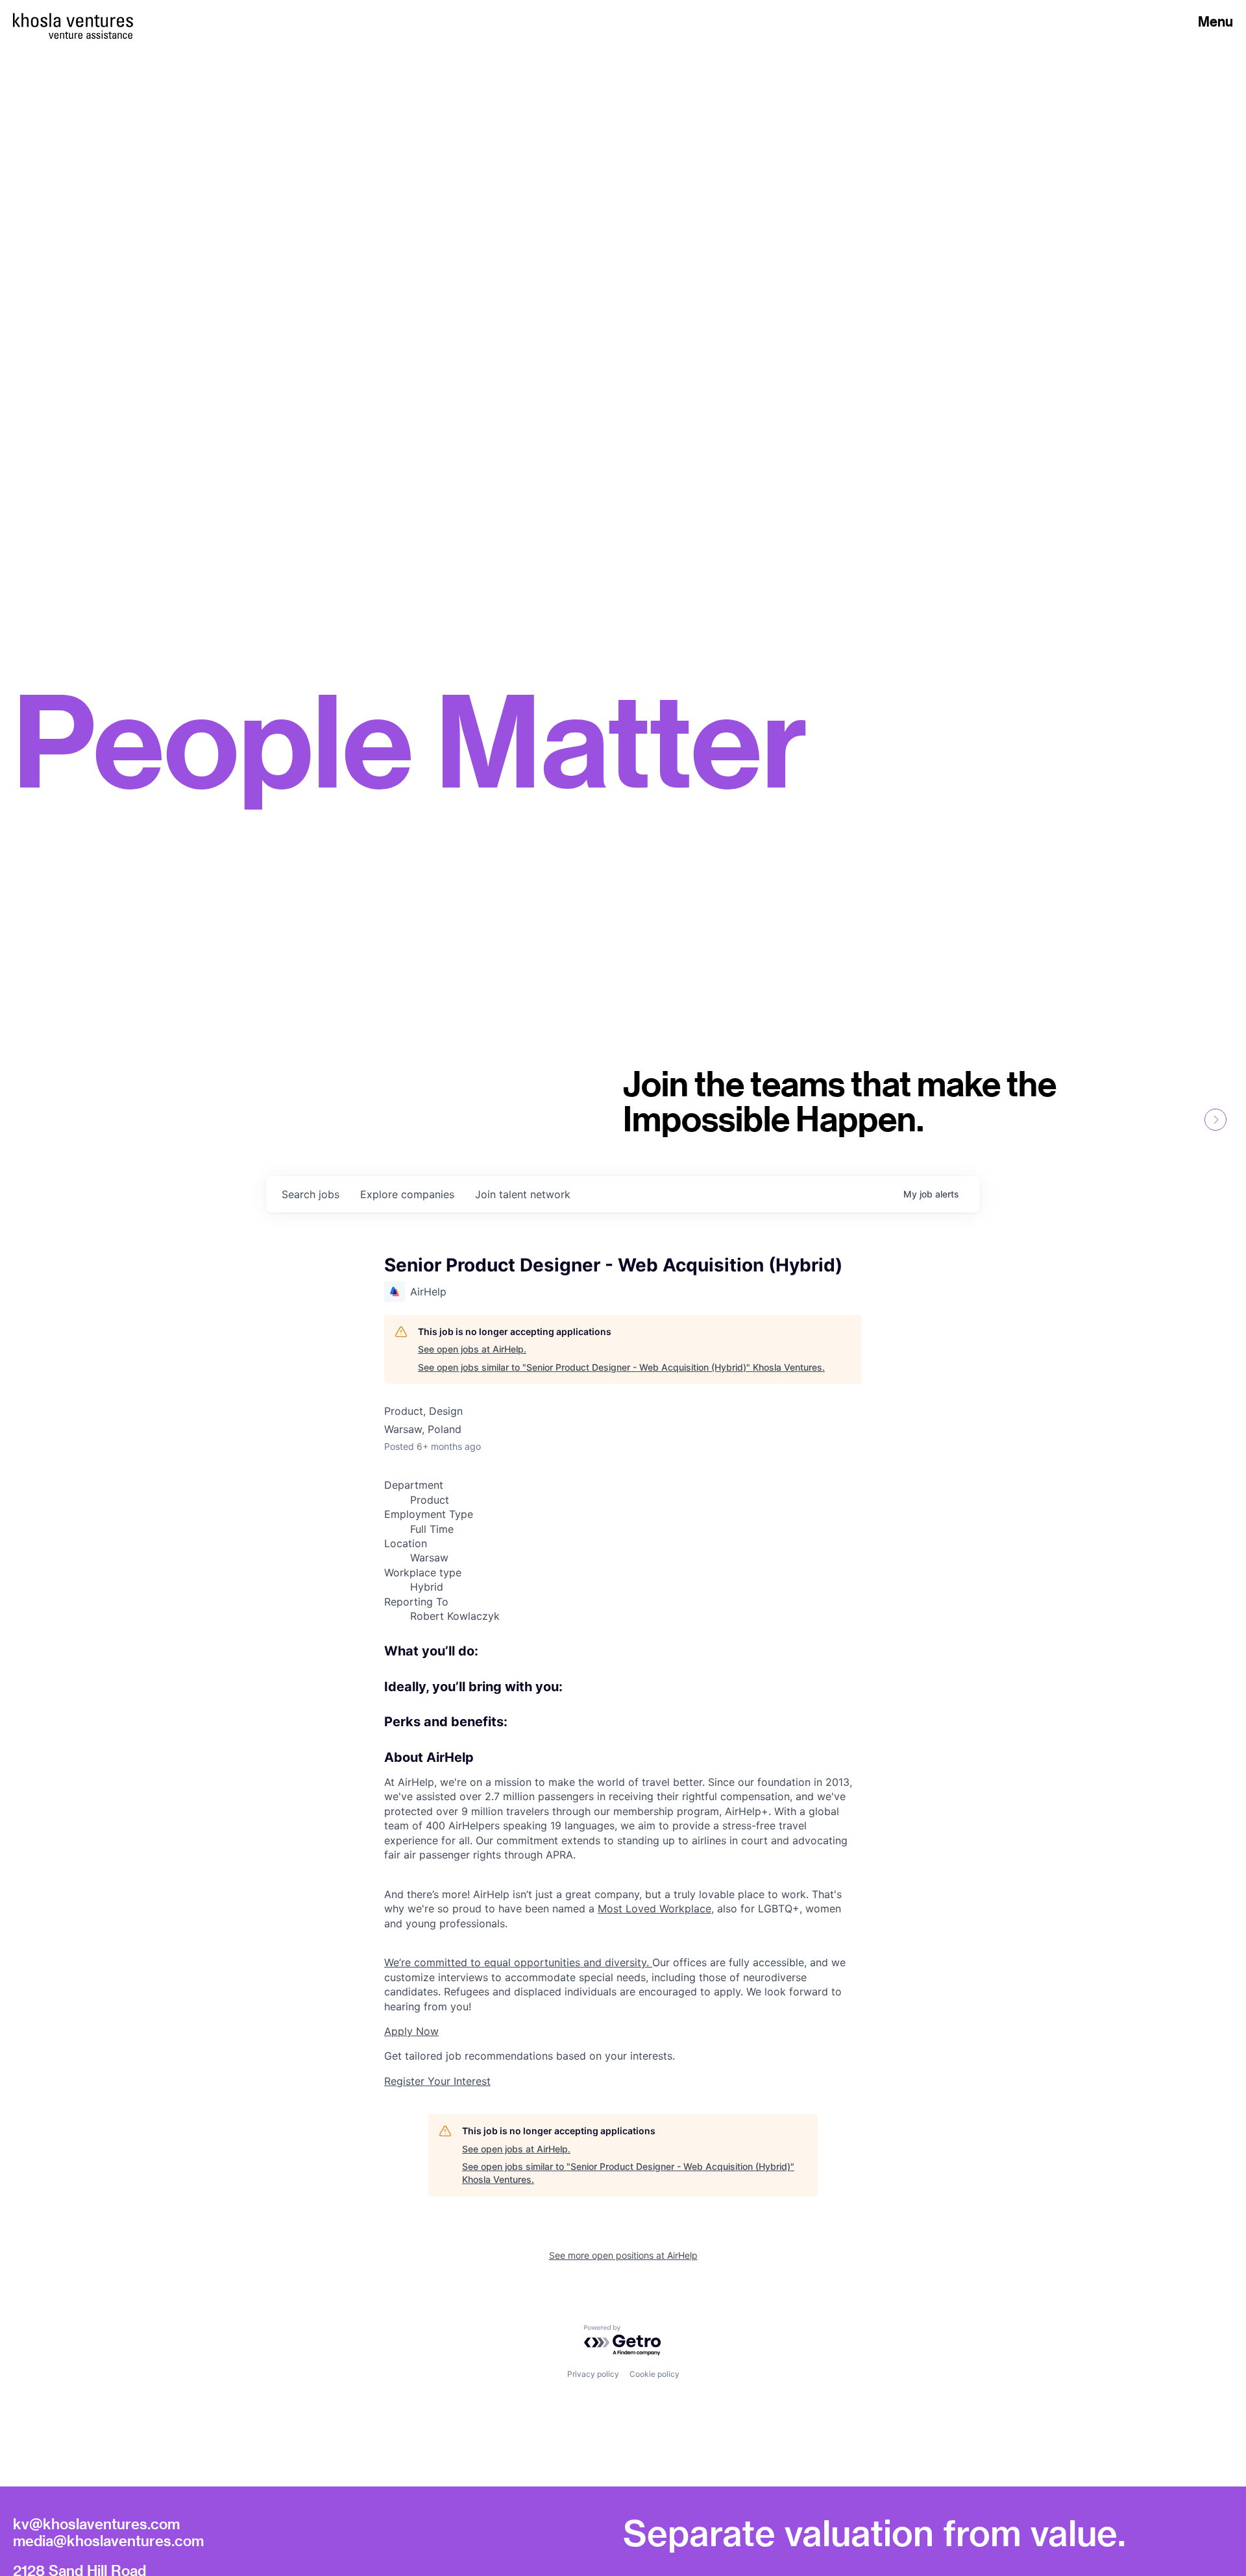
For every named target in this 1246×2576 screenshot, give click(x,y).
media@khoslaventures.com (108, 2540)
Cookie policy (654, 2374)
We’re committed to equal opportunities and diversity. (518, 1962)
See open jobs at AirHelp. (472, 1349)
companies (407, 1194)
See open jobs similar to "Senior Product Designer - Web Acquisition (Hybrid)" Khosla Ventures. (621, 1367)
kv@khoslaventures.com (96, 2523)
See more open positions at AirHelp (623, 2255)
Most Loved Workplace (654, 1908)
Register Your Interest (437, 2081)
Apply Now (411, 2031)
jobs (311, 1194)
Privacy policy (593, 2374)
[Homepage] (73, 20)
